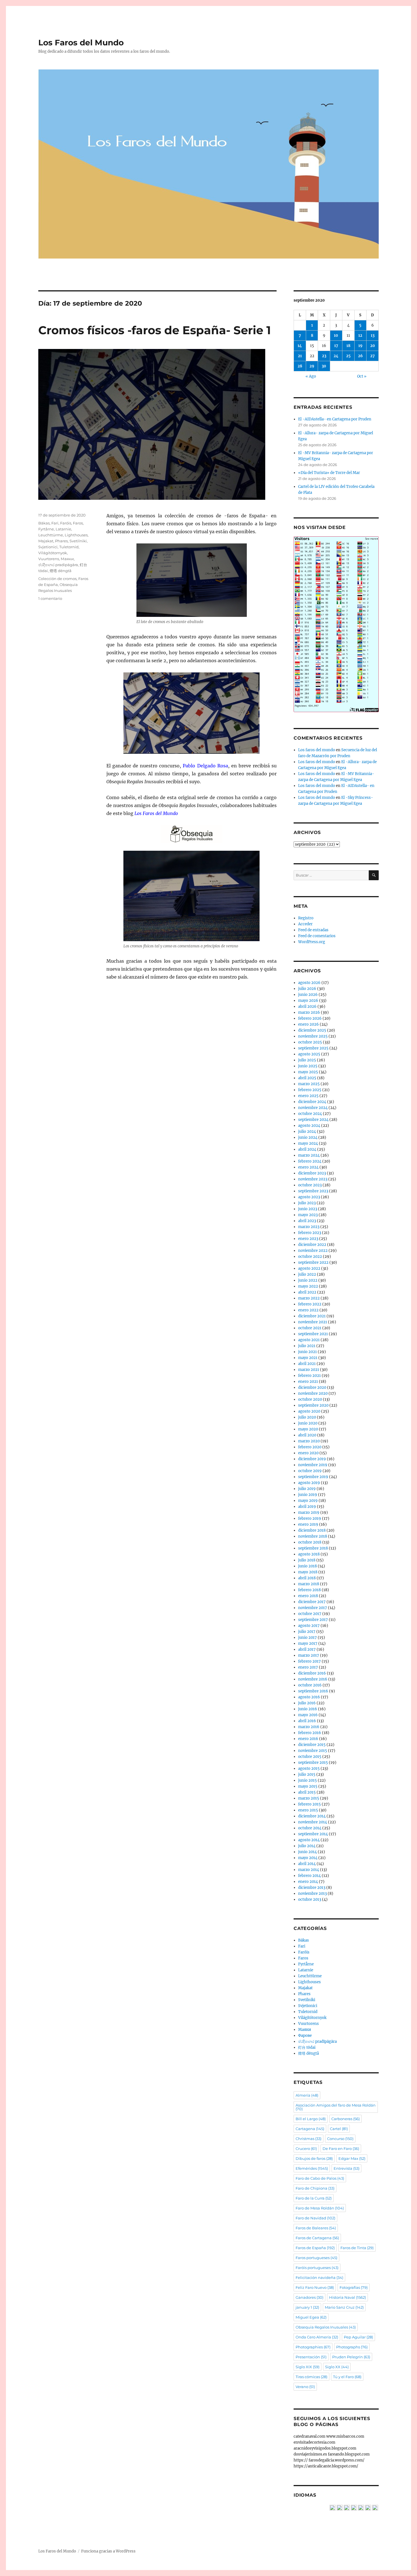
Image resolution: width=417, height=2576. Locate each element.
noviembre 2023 (313, 1179)
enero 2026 (308, 1024)
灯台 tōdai (307, 2047)
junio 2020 (308, 1423)
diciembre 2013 (312, 1888)
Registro (306, 918)
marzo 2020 (309, 1441)
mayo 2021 (308, 1358)
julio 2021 (307, 1346)
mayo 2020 (308, 1429)
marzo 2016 (309, 1727)
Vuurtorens (49, 559)
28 (300, 366)
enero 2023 (308, 1239)
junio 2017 (308, 1638)
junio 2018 (308, 1566)
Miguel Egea (311, 2317)
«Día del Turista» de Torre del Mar (329, 473)
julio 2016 (307, 1703)
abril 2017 (307, 1649)
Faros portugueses (316, 2258)
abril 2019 (307, 1507)
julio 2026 (307, 989)
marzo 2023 (309, 1227)
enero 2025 (308, 1096)
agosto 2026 (309, 983)
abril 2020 (307, 1435)
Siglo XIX (308, 2367)
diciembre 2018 (312, 1530)
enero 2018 (308, 1596)
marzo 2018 (309, 1584)
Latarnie (63, 529)
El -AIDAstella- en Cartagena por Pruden (335, 419)
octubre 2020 (310, 1399)
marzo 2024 (309, 1155)
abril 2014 (307, 1864)
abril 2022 (307, 1292)
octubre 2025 (310, 1042)
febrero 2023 (310, 1233)
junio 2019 (308, 1495)
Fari (55, 523)
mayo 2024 (308, 1143)
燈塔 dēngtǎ (61, 571)
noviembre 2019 (313, 1465)
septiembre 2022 (313, 1262)
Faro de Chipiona (315, 2188)
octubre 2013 (310, 1899)
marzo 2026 (309, 1012)
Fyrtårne (46, 529)
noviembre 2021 (313, 1322)
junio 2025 (308, 1066)
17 (336, 346)
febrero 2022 (310, 1304)
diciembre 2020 (312, 1388)
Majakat (46, 541)
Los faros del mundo (317, 750)
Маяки (67, 559)
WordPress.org (312, 942)
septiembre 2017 (313, 1620)
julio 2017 (307, 1632)
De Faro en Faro (341, 2149)
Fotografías (354, 2287)
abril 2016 (307, 1721)
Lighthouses (76, 535)
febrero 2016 (310, 1733)
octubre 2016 (310, 1685)
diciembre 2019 (312, 1459)
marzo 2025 (309, 1084)
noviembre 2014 (313, 1822)
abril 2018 (307, 1578)
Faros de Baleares (316, 2228)
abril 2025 (307, 1078)
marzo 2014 (309, 1870)
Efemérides (312, 2168)
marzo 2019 (309, 1513)
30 (324, 366)
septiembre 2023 (313, 1191)
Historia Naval (347, 2297)
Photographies (313, 2347)
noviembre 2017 (313, 1608)
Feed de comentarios (317, 936)
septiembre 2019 (313, 1477)
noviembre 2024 (313, 1108)
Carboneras (346, 2119)
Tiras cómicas (311, 2377)
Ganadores (309, 2297)
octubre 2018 (310, 1542)
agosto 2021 (309, 1340)
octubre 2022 (310, 1257)
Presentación (311, 2357)
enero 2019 (308, 1524)
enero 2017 (308, 1667)
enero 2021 (308, 1382)
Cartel (339, 2129)
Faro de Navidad (315, 2218)
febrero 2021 (309, 1376)
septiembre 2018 (313, 1548)
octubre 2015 (310, 1757)
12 (360, 336)
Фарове (305, 2036)
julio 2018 (307, 1560)
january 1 (307, 2307)
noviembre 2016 (313, 1679)
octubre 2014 (310, 1828)
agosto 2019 (309, 1483)
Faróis (66, 523)
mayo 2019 (308, 1501)
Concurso (340, 2139)
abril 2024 (307, 1149)
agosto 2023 (309, 1197)
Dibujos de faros (314, 2158)
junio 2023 (308, 1209)
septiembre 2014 (313, 1834)
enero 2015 (308, 1810)
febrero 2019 (310, 1518)
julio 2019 (307, 1489)
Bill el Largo (311, 2119)
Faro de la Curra (314, 2198)
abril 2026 (307, 1007)
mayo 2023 (308, 1215)
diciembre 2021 (312, 1316)
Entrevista (347, 2168)
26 (360, 356)
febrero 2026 (310, 1018)
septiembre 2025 (313, 1048)
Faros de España (315, 2248)
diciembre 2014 (312, 1816)
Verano (305, 2387)
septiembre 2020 (313, 1405)
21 (300, 356)
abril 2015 (307, 1792)
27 (372, 356)
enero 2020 (308, 1453)
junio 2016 (308, 1709)
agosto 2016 (309, 1697)
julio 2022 (307, 1274)
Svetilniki (78, 541)
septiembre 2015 (313, 1763)
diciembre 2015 (312, 1745)
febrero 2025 (310, 1090)
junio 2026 (308, 995)
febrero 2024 (310, 1161)
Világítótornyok (53, 553)
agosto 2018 (309, 1554)
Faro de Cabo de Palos (320, 2178)
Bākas (44, 523)
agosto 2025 (309, 1054)
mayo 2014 (308, 1858)
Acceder (305, 924)
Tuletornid (69, 547)
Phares (61, 541)
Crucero (306, 2149)
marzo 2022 (309, 1298)
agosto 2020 (309, 1411)
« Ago (311, 376)
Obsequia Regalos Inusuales (326, 2327)
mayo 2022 (308, 1286)
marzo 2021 (309, 1370)
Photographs (352, 2347)
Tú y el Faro (347, 2377)
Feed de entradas (313, 930)
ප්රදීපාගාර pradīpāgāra (58, 565)
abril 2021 (307, 1364)
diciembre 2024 (312, 1102)
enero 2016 (308, 1739)
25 (348, 356)
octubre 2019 (310, 1471)
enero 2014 (308, 1882)
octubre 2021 (310, 1328)
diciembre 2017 (312, 1602)
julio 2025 (307, 1060)
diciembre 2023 (312, 1173)
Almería (307, 2095)
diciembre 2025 (312, 1030)
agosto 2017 (309, 1626)
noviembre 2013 (312, 1894)
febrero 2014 (309, 1876)
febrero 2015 (309, 1804)
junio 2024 (308, 1137)
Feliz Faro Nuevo (315, 2287)
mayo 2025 (308, 1072)
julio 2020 (307, 1417)
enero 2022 (308, 1310)
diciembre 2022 (312, 1245)
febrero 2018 (309, 1590)
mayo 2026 (308, 1001)
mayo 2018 (308, 1572)
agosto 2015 (309, 1769)
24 (336, 356)
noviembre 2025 (313, 1036)
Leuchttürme (51, 535)
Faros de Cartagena (317, 2238)
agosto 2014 (309, 1840)
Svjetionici (48, 547)
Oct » (362, 376)
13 (373, 336)
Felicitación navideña (319, 2277)
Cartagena (310, 2129)
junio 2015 (308, 1780)
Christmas (308, 2139)
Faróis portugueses (317, 2268)
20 (373, 346)
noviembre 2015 (313, 1751)
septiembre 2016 (313, 1691)
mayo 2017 (308, 1643)
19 (360, 346)
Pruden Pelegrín (351, 2357)
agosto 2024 (309, 1126)
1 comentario (50, 598)
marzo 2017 (309, 1655)
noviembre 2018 (313, 1536)
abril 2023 (307, 1221)
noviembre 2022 (313, 1251)
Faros (78, 523)
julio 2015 (307, 1774)
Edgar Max (352, 2158)
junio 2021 (308, 1352)
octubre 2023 (310, 1185)
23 (324, 356)
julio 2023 (307, 1203)
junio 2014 (308, 1852)
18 (348, 346)
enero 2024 (308, 1167)
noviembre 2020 (313, 1393)
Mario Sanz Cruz (344, 2307)
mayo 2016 (308, 1715)
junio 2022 (308, 1280)
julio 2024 (307, 1132)
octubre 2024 (310, 1114)
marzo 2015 (309, 1798)
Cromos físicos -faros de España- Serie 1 (155, 330)
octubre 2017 (310, 1614)
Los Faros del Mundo (81, 43)
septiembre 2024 (313, 1120)
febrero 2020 (310, 1447)
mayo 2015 (308, 1786)
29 (312, 366)
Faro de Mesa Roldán (320, 2208)
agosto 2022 (309, 1268)
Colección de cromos (57, 579)
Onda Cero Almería (317, 2337)
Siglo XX (337, 2367)
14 (300, 346)
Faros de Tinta (357, 2248)
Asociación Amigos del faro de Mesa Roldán (336, 2107)
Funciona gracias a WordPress (108, 2551)
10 (336, 336)
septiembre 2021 (313, 1334)
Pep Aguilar (358, 2337)
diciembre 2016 (312, 1673)
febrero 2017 (309, 1661)
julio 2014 (307, 1846)
